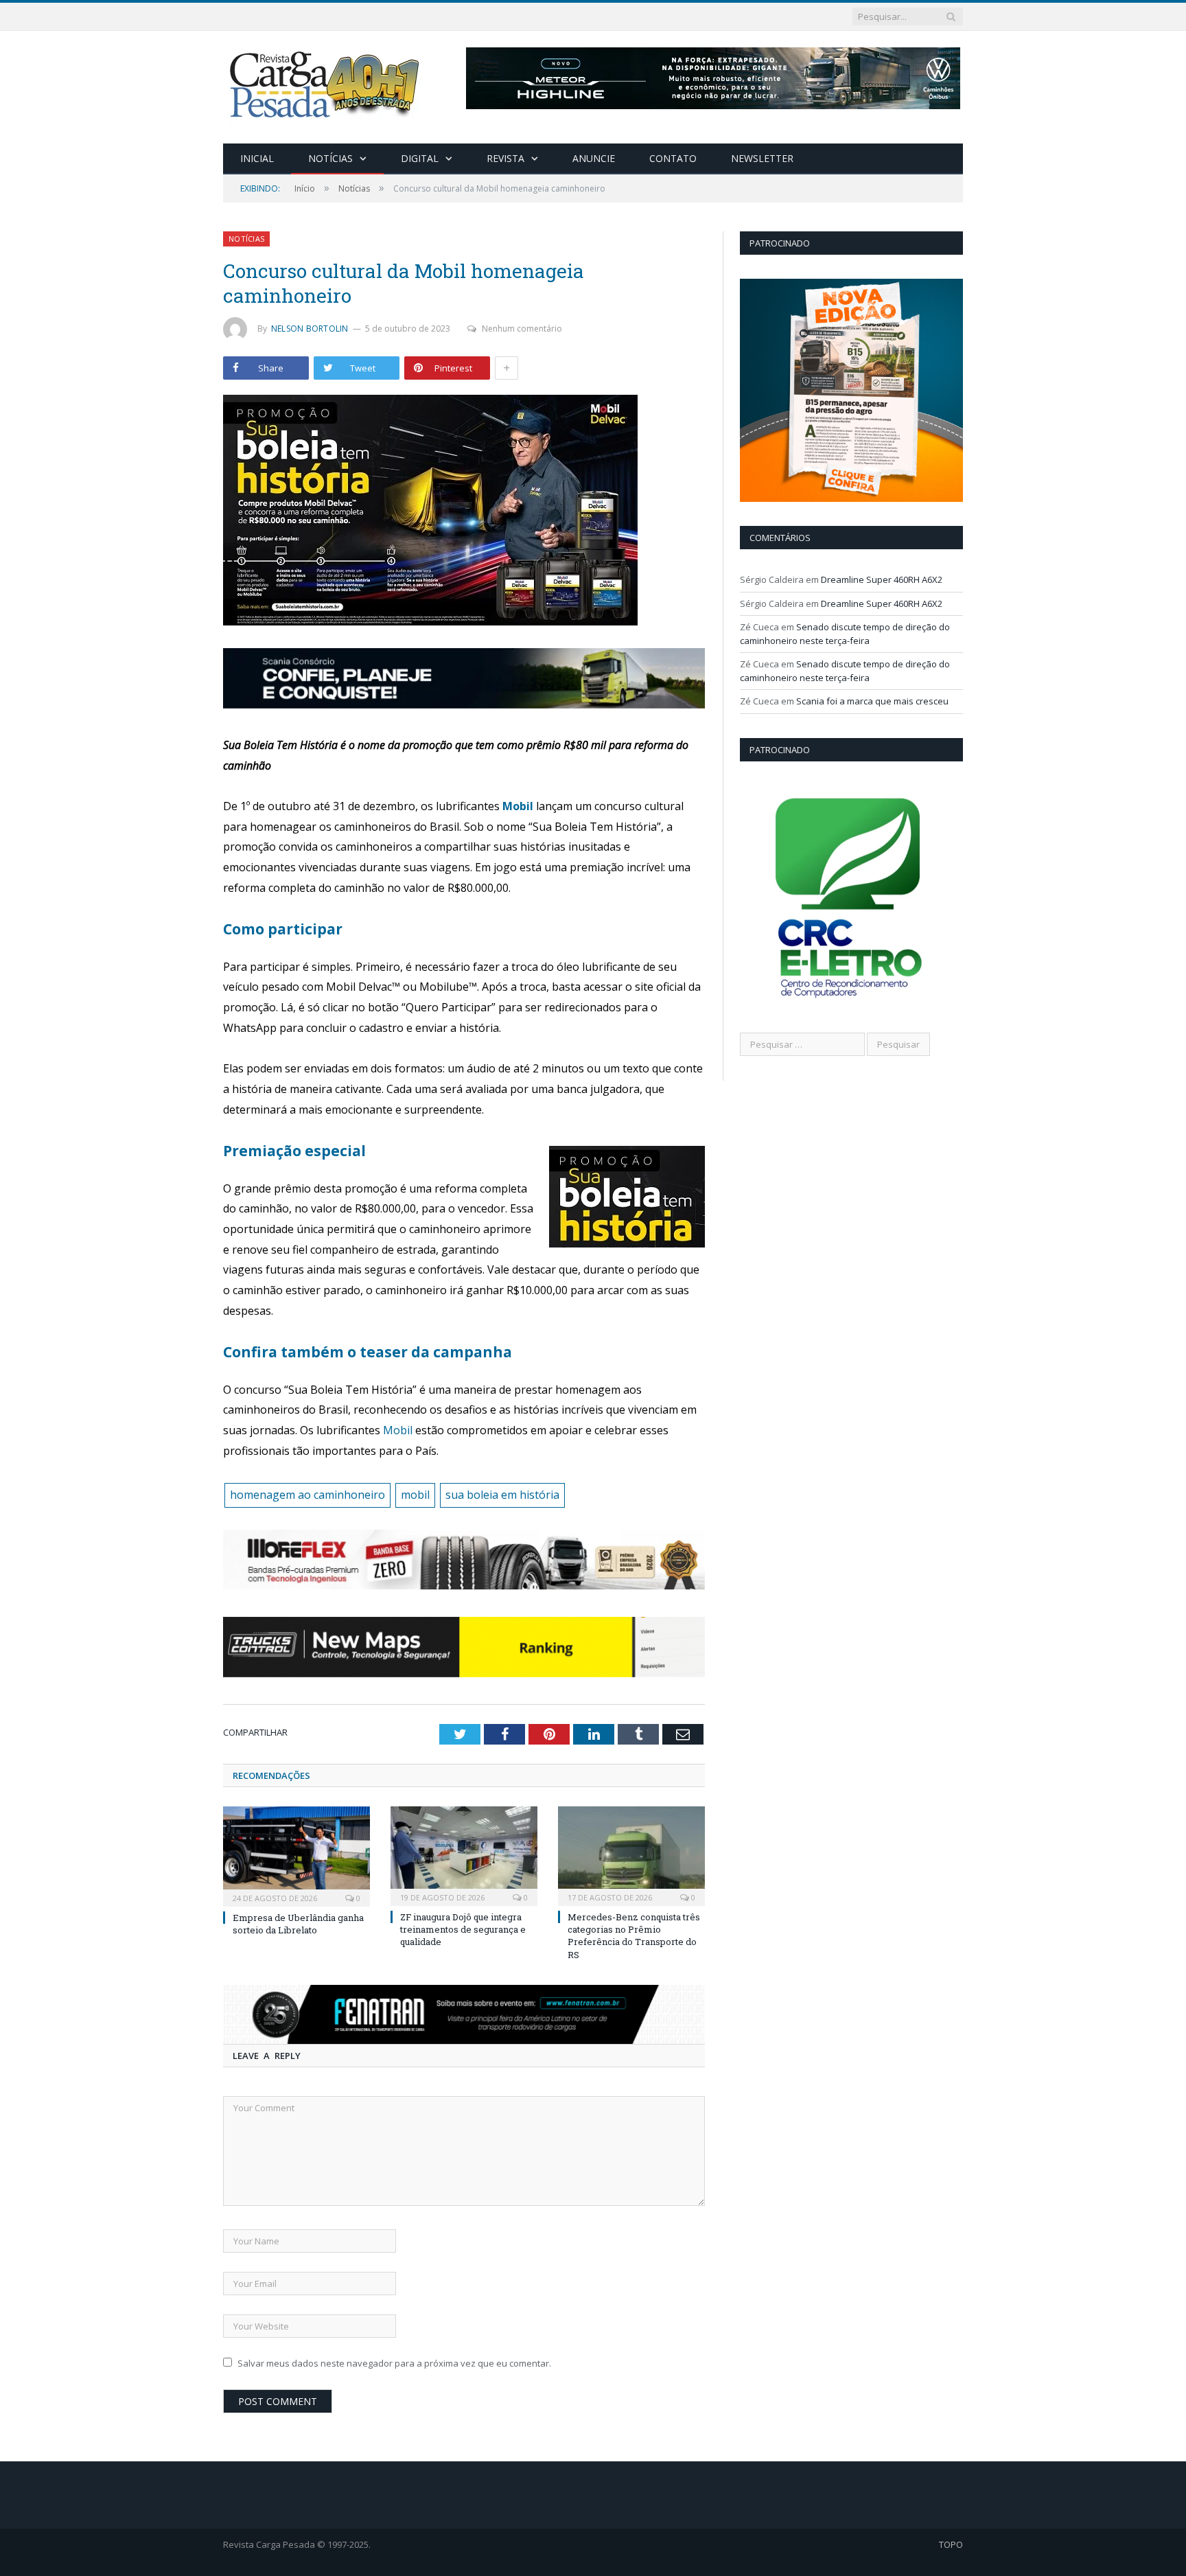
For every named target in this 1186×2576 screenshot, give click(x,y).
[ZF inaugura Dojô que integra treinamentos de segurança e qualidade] (464, 1854)
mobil (415, 1495)
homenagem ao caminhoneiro (307, 1495)
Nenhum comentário (522, 329)
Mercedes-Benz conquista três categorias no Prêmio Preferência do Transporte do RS (634, 1936)
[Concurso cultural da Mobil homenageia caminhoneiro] (464, 512)
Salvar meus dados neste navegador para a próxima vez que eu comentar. (394, 2363)
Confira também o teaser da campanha (368, 1352)
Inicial (257, 158)
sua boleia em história (502, 1495)
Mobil (519, 806)
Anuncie (594, 158)
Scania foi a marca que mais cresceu (872, 701)
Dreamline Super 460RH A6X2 (882, 579)
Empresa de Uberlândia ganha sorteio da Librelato (298, 1924)
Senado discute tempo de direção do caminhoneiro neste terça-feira (845, 634)
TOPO (951, 2544)
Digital (420, 158)
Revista (505, 158)
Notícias (330, 158)
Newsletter (762, 158)
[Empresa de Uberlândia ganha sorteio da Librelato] (296, 1855)
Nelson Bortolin (310, 329)
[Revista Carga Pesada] (326, 84)
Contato (673, 158)
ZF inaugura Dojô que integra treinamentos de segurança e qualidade (463, 1929)
